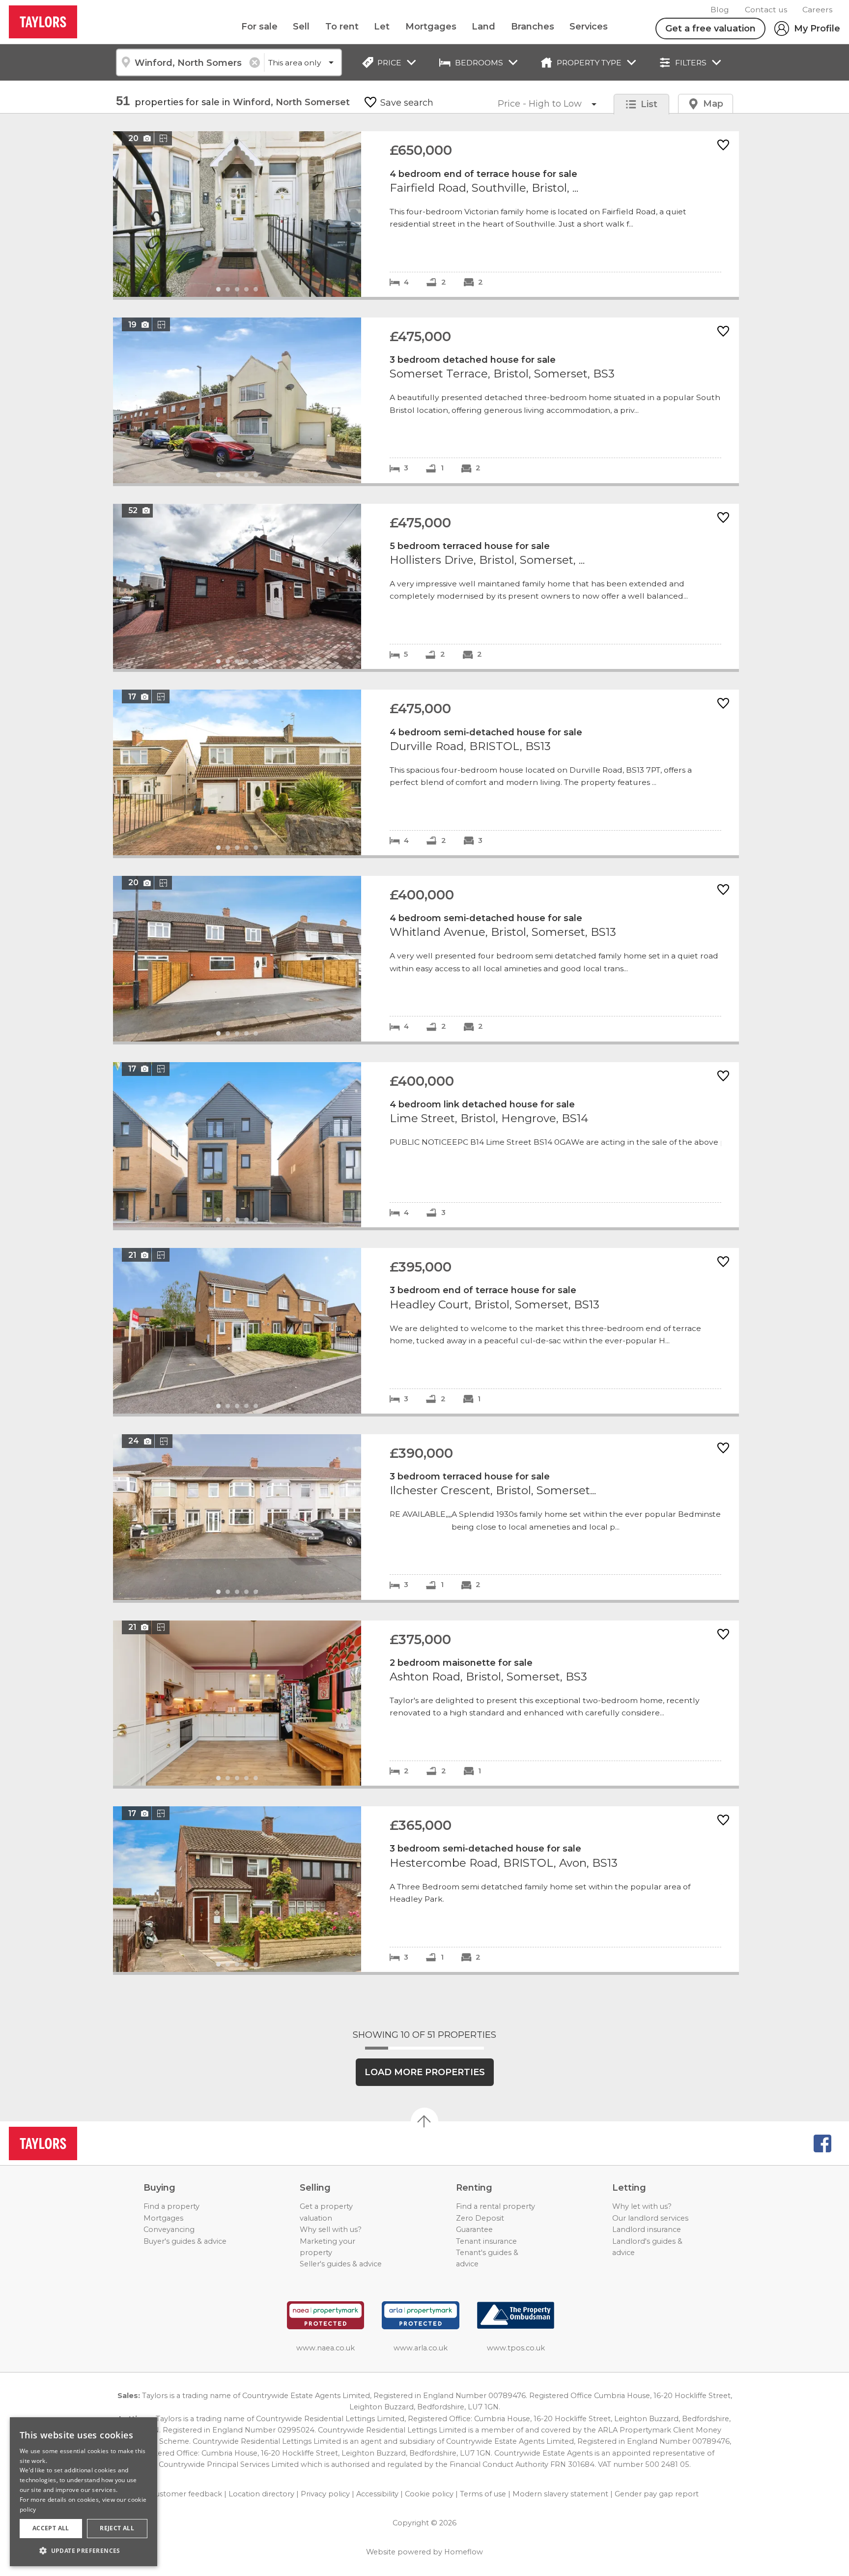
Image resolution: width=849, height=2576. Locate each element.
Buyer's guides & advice (185, 2241)
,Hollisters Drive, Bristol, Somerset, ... (426, 587)
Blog (720, 10)
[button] (84, 2550)
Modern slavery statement (560, 2494)
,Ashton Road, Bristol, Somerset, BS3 (426, 1703)
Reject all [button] (117, 2528)
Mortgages (431, 27)
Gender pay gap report (657, 2494)
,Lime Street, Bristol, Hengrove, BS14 (426, 1145)
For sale (259, 27)
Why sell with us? (331, 2229)
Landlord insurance (647, 2229)
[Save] (723, 146)
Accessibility (377, 2494)
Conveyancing (169, 2229)
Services (589, 27)
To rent (342, 27)
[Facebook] (822, 2143)
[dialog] (84, 2492)
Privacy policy (325, 2494)
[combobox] (190, 62)
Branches (533, 27)
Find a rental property (495, 2206)
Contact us (766, 10)
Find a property (171, 2206)
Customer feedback (186, 2494)
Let (382, 27)
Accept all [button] (51, 2528)
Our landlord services (650, 2218)
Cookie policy (429, 2494)
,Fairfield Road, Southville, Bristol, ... (426, 214)
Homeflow (464, 2552)
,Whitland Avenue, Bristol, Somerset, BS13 (426, 959)
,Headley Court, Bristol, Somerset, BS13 (426, 1331)
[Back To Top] (424, 2121)
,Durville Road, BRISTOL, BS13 (426, 772)
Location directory (261, 2494)
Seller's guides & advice (341, 2264)
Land (483, 27)
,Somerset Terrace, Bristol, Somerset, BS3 (426, 400)
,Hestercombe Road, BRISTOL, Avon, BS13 (426, 1889)
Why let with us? (642, 2206)
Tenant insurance (486, 2241)
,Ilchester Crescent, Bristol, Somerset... (426, 1517)
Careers (817, 10)
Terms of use (483, 2494)
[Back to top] (64, 2143)
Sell (301, 27)
